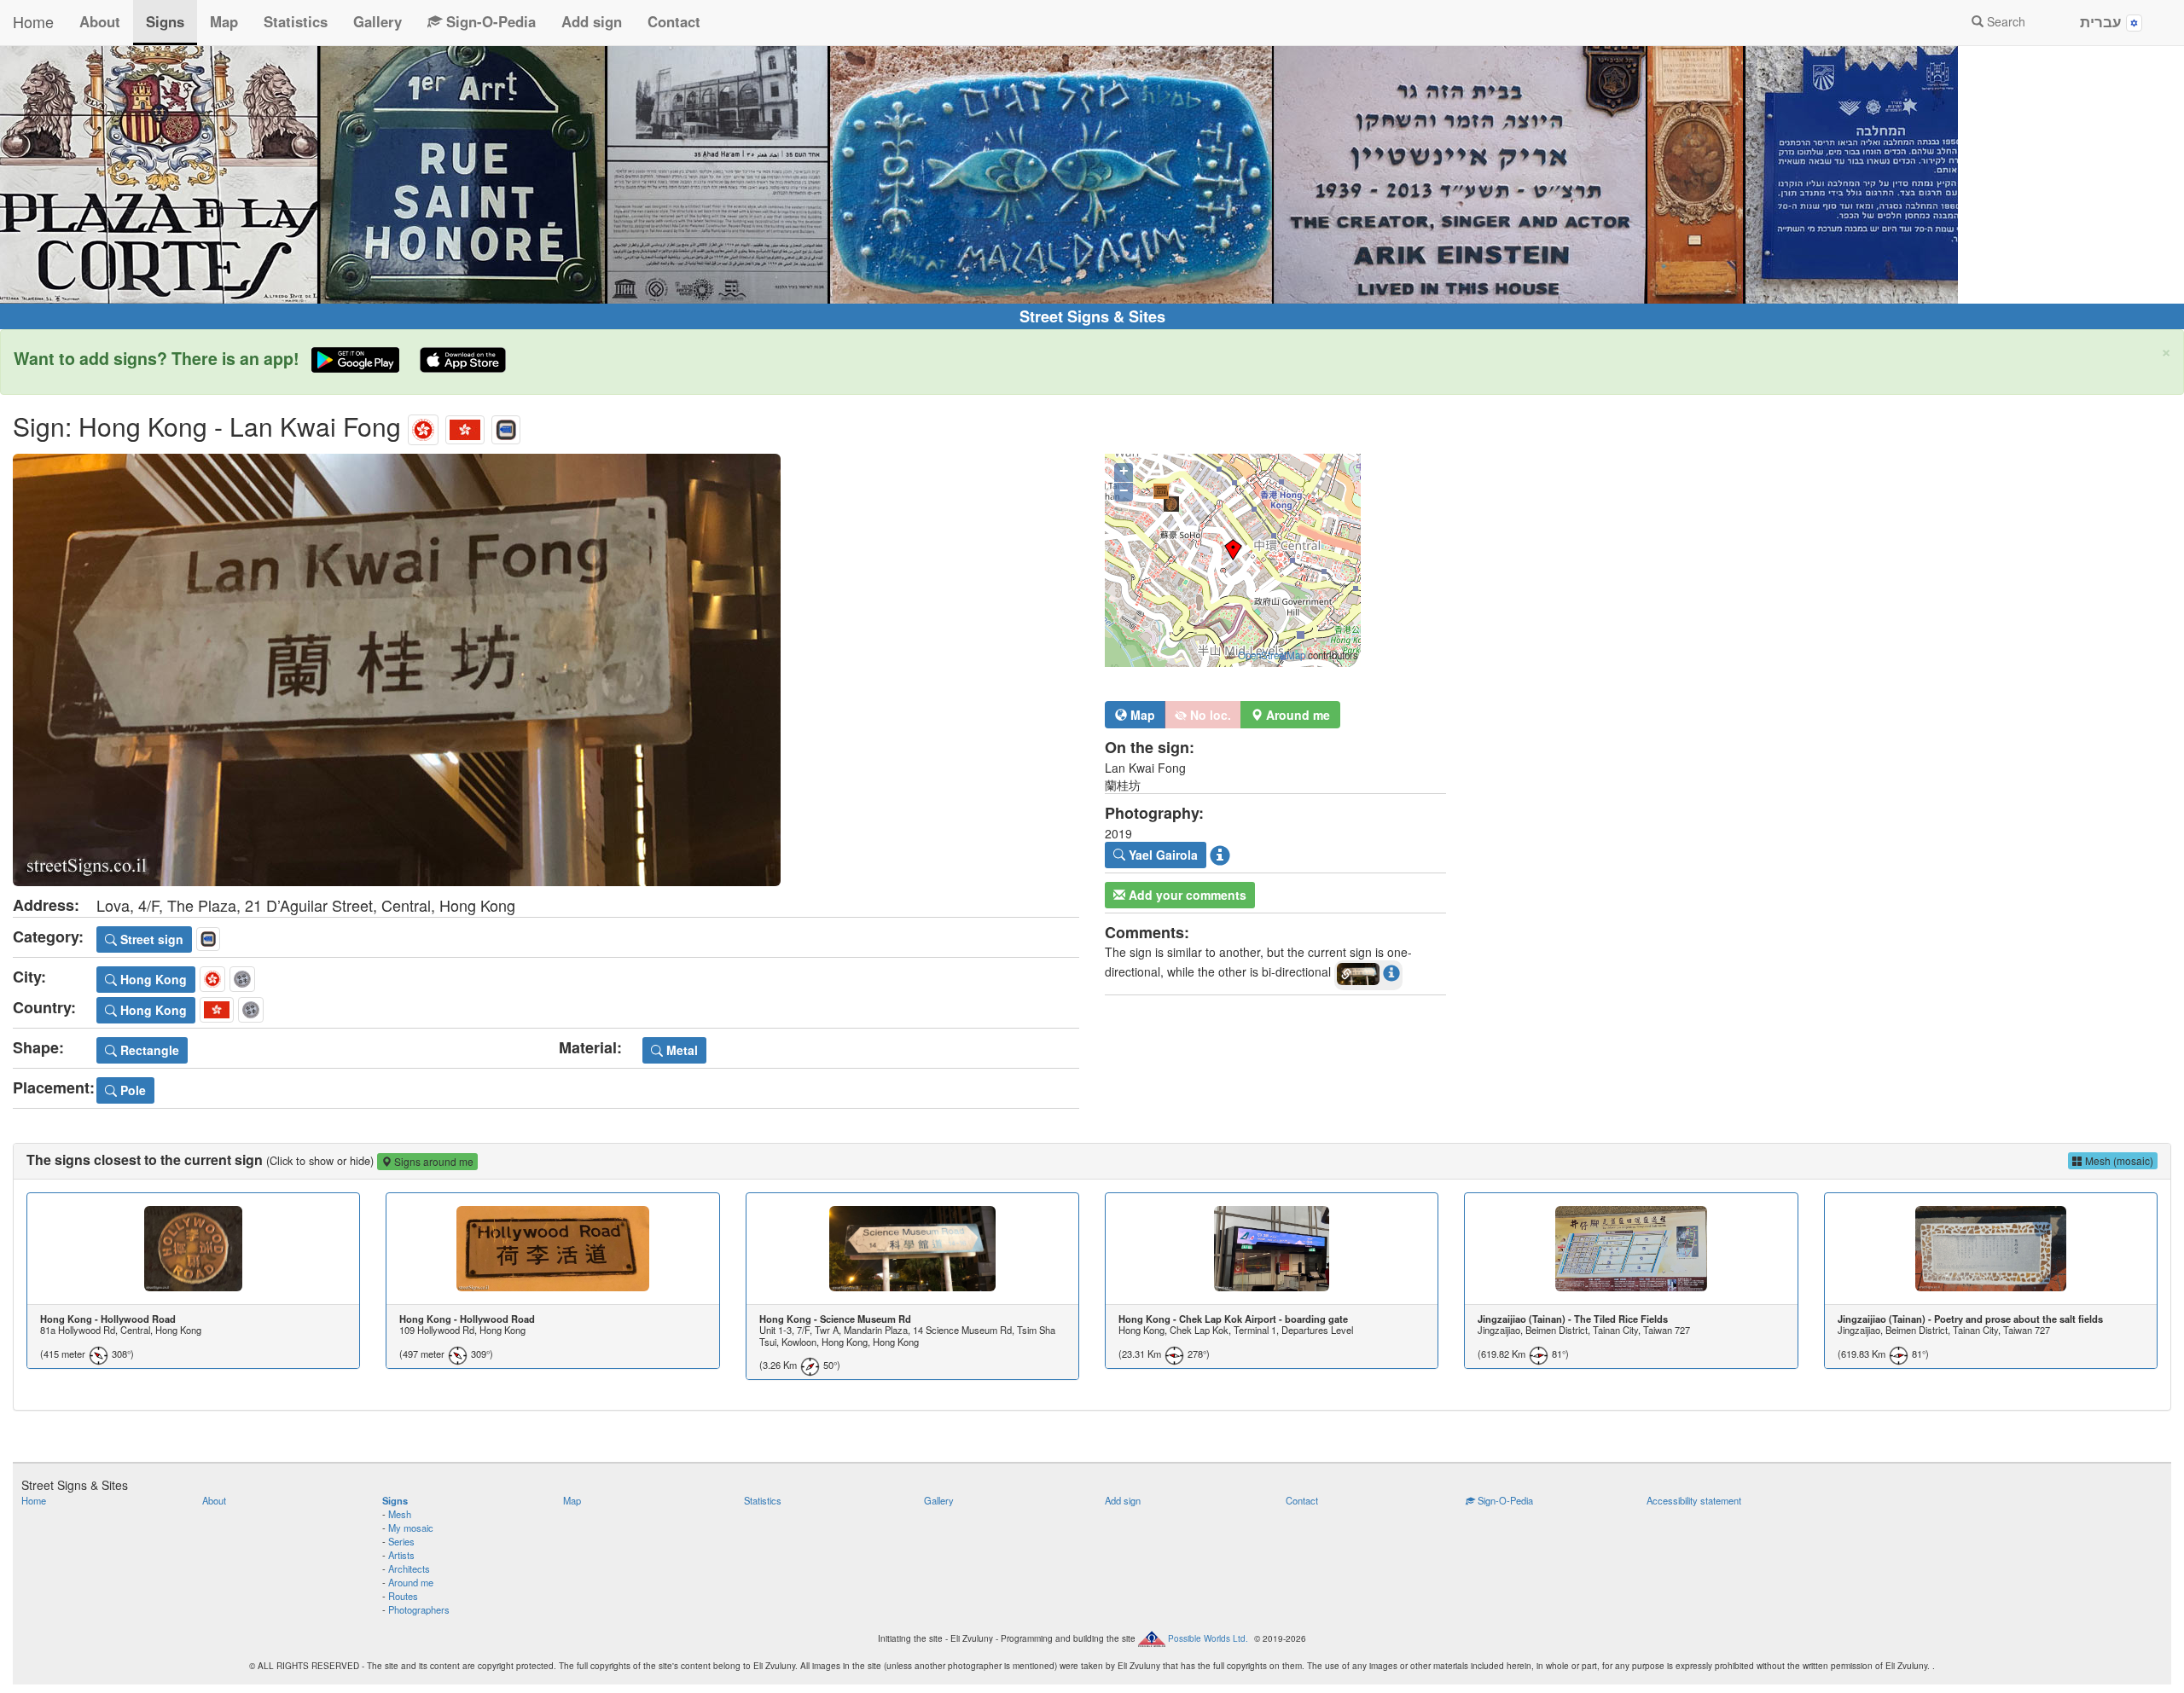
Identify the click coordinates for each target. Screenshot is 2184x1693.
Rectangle (148, 1050)
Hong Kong (152, 979)
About (100, 21)
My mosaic (411, 1528)
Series (401, 1541)
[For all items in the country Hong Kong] (465, 426)
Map (224, 21)
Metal (680, 1050)
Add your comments (1186, 895)
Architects (409, 1568)
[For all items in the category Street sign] (506, 426)
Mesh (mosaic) (2118, 1160)
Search (2004, 21)
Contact (674, 21)
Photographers (419, 1609)
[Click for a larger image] (546, 670)
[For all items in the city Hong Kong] (423, 426)
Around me (411, 1582)
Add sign (592, 21)
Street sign (150, 939)
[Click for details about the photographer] (1220, 855)
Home (33, 21)
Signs (165, 21)
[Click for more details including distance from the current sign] (1391, 972)
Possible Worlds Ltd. (1208, 1638)
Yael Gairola (1162, 855)
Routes (403, 1596)
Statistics (296, 21)
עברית (2103, 21)
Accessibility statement (1694, 1500)
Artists (401, 1555)
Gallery (378, 21)
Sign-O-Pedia (489, 21)
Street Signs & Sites (1092, 316)
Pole (131, 1090)
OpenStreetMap (1272, 655)
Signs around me (433, 1161)
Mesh (400, 1514)
